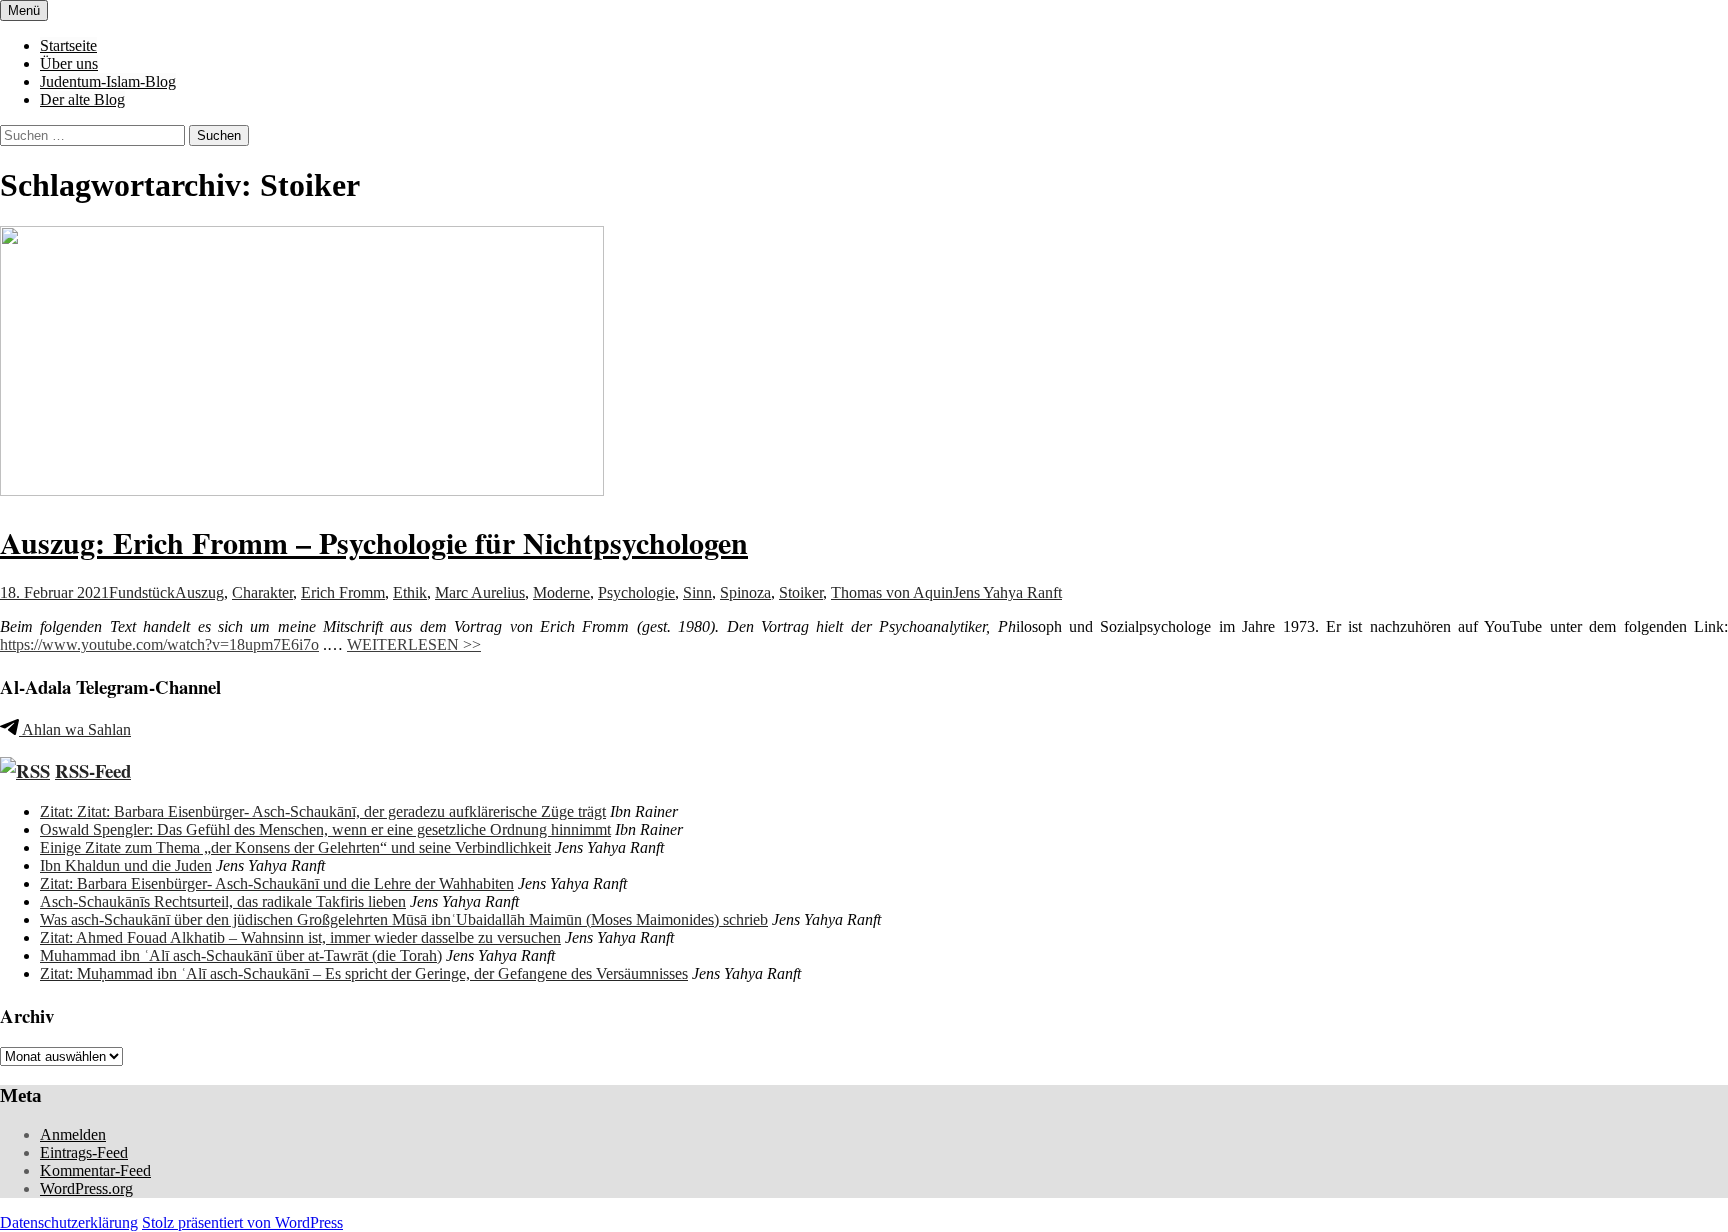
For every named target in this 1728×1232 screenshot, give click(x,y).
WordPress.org (86, 1188)
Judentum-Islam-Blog (108, 81)
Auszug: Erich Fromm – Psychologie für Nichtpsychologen (374, 542)
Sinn (697, 592)
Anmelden (73, 1134)
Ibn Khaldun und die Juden (126, 865)
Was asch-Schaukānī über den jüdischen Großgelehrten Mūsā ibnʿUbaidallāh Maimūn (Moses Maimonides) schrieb (404, 919)
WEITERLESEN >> (414, 644)
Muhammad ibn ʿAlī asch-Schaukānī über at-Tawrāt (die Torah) (241, 955)
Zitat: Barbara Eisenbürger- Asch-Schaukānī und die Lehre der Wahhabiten (277, 883)
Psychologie (636, 592)
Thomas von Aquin (892, 592)
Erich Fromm (343, 592)
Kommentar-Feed (95, 1170)
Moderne (561, 592)
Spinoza (745, 592)
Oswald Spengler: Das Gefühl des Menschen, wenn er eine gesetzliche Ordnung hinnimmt (325, 829)
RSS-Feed (93, 770)
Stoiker (801, 592)
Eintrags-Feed (84, 1152)
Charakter (262, 592)
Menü (24, 10)
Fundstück (142, 592)
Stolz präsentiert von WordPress (242, 1222)
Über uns (69, 63)
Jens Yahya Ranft (1007, 592)
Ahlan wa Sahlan (75, 729)
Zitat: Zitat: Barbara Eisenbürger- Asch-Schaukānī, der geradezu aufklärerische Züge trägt (323, 811)
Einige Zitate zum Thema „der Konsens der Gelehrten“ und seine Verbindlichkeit (295, 847)
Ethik (410, 592)
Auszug (199, 592)
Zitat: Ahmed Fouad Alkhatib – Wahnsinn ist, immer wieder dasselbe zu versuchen (300, 937)
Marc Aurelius (480, 592)
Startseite (68, 45)
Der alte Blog (82, 99)
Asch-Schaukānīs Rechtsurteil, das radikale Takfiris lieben (223, 901)
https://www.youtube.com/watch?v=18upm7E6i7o (159, 644)
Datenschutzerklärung (69, 1222)
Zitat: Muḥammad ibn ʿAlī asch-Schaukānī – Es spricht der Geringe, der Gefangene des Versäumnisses (364, 973)
